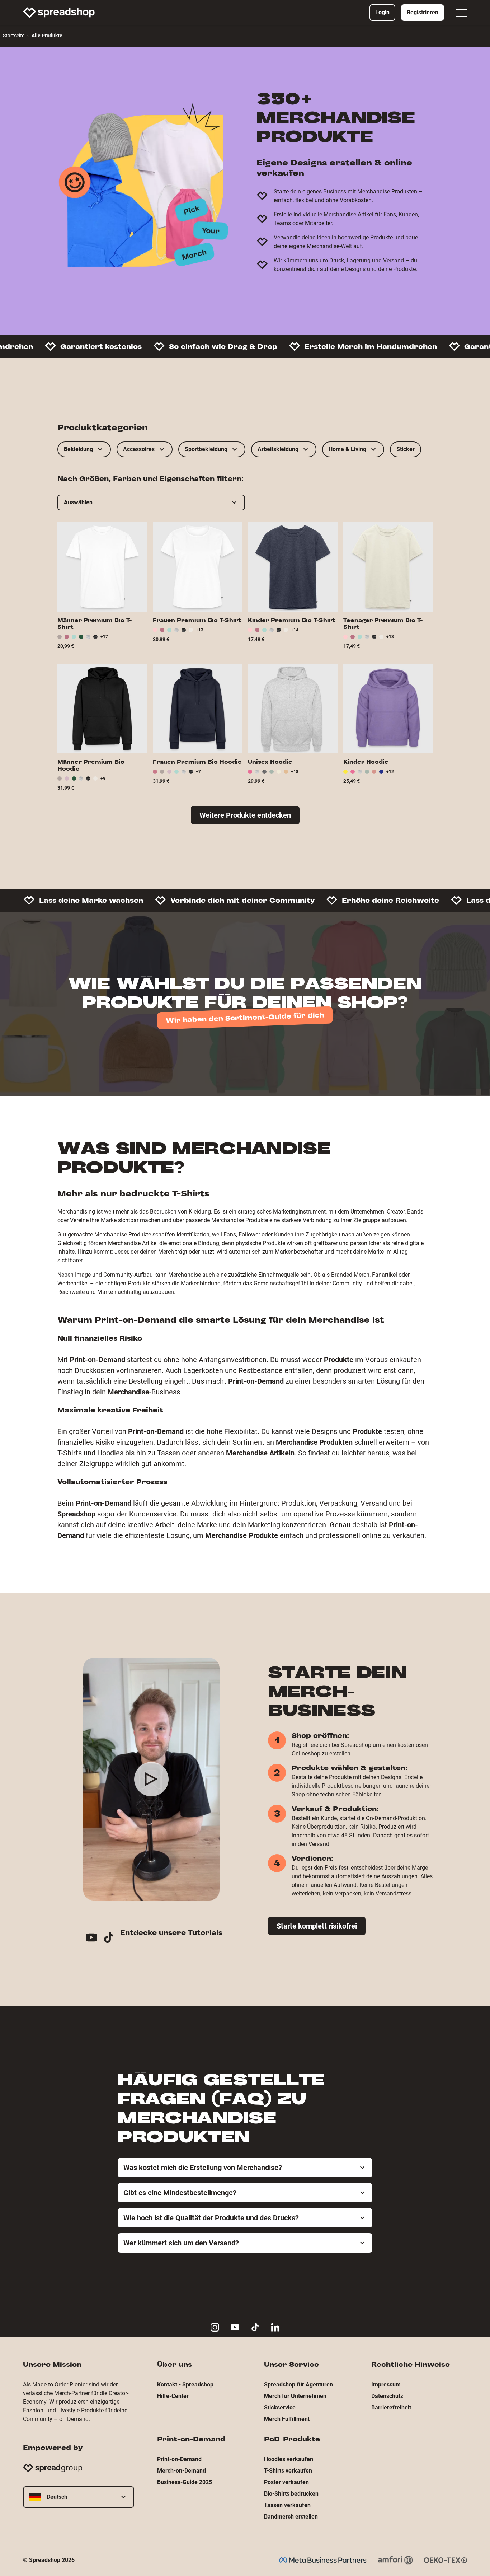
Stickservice (280, 2407)
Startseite (14, 36)
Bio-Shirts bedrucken (291, 2494)
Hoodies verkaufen (289, 2459)
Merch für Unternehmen (295, 2396)
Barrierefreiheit (391, 2407)
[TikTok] (112, 1939)
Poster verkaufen (286, 2482)
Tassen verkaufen (287, 2505)
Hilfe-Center (173, 2396)
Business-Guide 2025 (185, 2482)
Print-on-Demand (179, 2459)
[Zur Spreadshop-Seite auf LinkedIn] (275, 2327)
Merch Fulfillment (287, 2419)
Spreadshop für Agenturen (298, 2385)
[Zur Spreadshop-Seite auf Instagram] (215, 2327)
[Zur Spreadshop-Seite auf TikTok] (255, 2327)
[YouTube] (94, 1939)
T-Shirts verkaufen (288, 2471)
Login (382, 12)
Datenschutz (387, 2396)
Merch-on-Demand (182, 2471)
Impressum (386, 2385)
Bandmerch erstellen (291, 2517)
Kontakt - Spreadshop (185, 2385)
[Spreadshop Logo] (59, 13)
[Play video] (151, 1779)
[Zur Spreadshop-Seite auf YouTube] (235, 2327)
